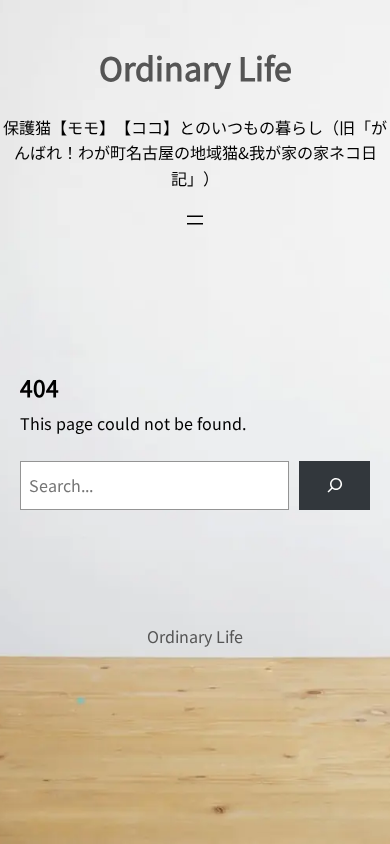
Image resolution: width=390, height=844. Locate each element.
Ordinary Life (195, 67)
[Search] (334, 485)
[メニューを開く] (195, 220)
